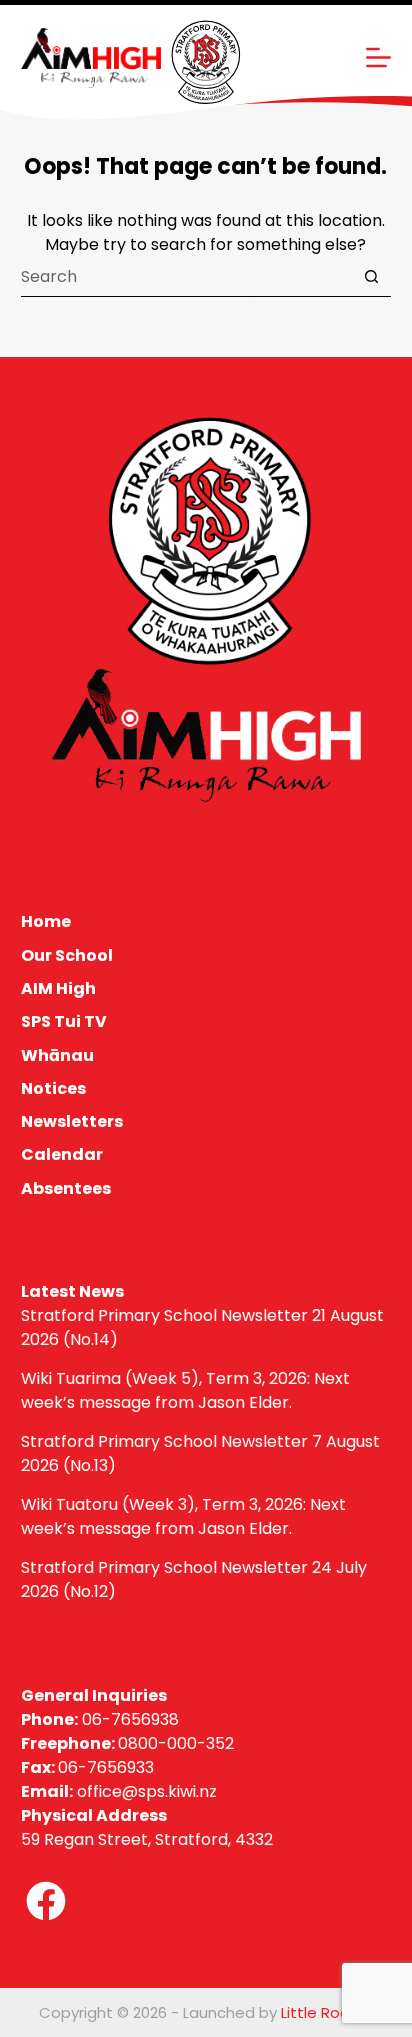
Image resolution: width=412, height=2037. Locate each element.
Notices (53, 1089)
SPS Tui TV (64, 1022)
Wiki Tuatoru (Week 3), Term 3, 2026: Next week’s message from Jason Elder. (183, 1516)
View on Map (71, 1863)
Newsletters (72, 1122)
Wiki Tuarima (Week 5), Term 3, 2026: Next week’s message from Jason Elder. (185, 1390)
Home (46, 922)
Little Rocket (327, 2012)
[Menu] (378, 57)
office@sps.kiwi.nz (147, 1791)
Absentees (66, 1189)
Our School (67, 956)
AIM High (58, 989)
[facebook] (46, 1901)
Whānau (57, 1056)
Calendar (62, 1155)
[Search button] (371, 277)
